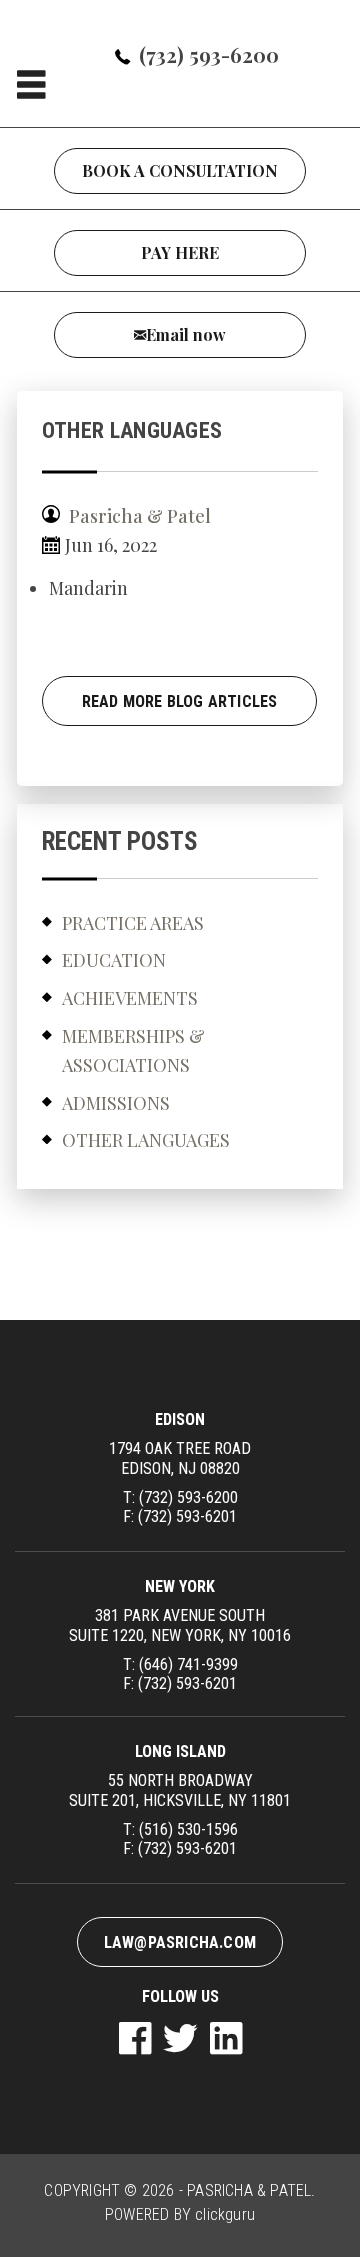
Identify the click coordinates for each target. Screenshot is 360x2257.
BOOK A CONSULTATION (180, 170)
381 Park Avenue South (180, 1625)
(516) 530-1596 (188, 1829)
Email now (186, 334)
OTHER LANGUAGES (146, 1140)
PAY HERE (180, 252)
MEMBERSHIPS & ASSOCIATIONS (133, 1050)
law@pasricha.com (180, 1942)
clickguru (225, 2214)
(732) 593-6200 (209, 54)
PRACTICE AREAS (133, 923)
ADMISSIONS (116, 1103)
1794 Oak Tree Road (180, 1458)
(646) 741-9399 (188, 1664)
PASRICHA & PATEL (249, 2190)
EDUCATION (114, 960)
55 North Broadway (180, 1790)
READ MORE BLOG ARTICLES (180, 701)
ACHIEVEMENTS (130, 998)
